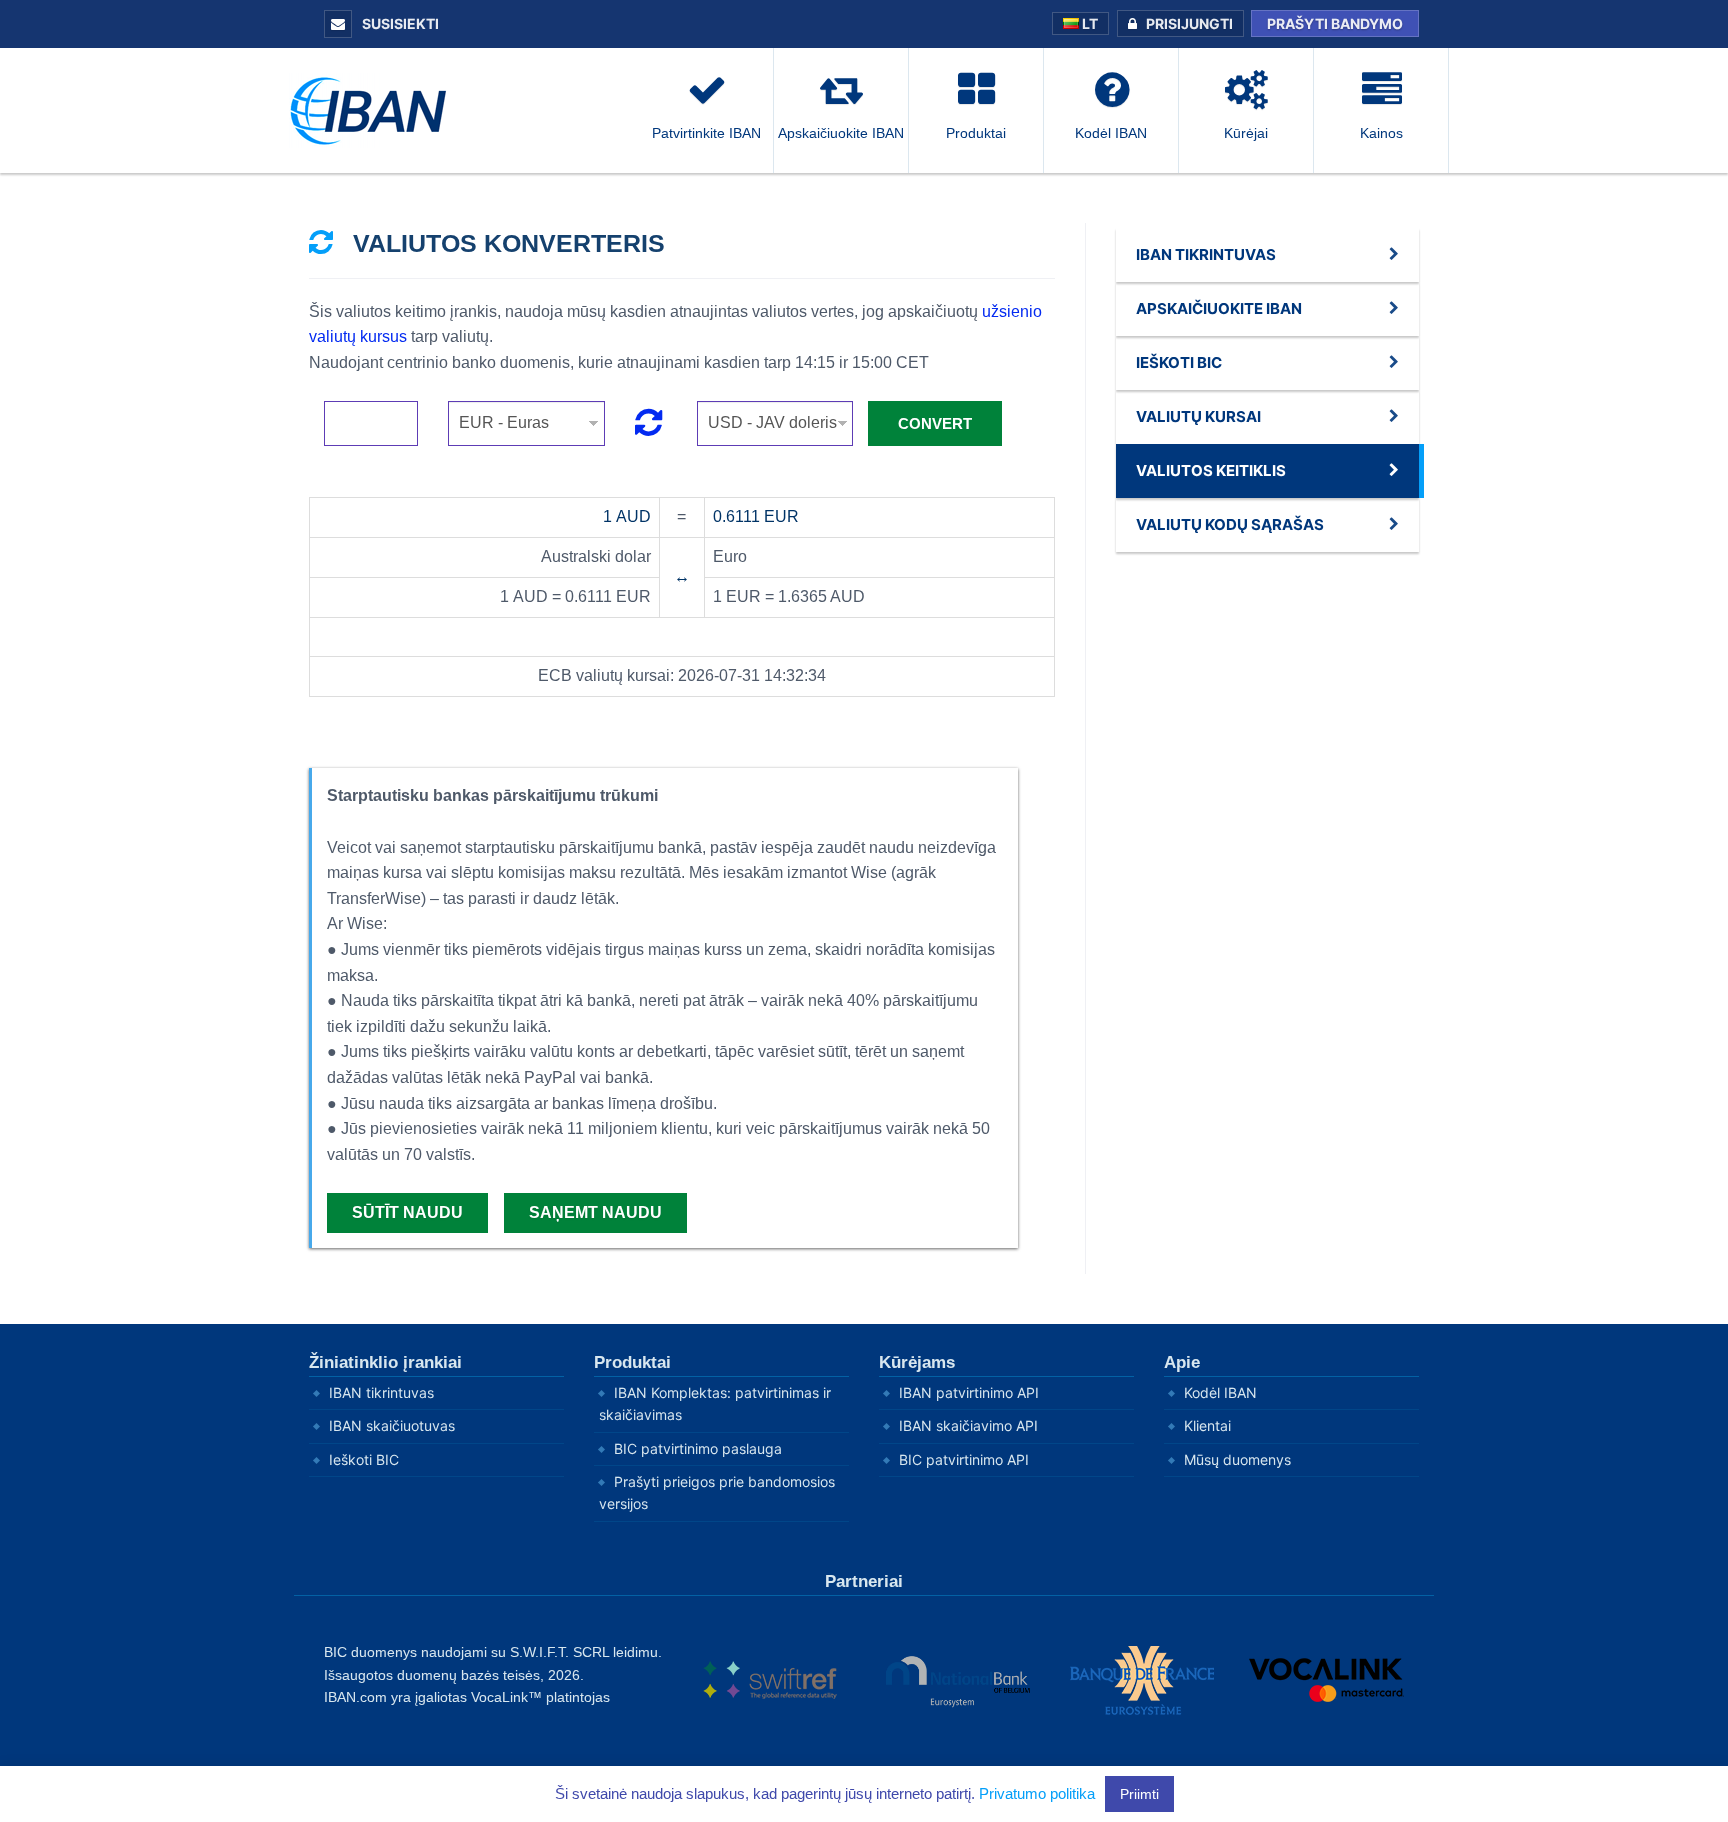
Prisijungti (1189, 23)
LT (1088, 23)
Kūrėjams (917, 1362)
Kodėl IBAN (1220, 1392)
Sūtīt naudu (407, 1212)
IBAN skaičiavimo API (968, 1425)
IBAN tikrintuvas (381, 1392)
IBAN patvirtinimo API (969, 1392)
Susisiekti (399, 23)
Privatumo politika (1037, 1793)
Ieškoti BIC (364, 1459)
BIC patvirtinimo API (964, 1459)
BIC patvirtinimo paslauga (698, 1448)
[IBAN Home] (374, 109)
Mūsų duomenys (1237, 1459)
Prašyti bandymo (1335, 23)
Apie (1182, 1362)
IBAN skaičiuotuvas (392, 1425)
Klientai (1207, 1425)
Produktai (632, 1362)
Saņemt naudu (595, 1212)
